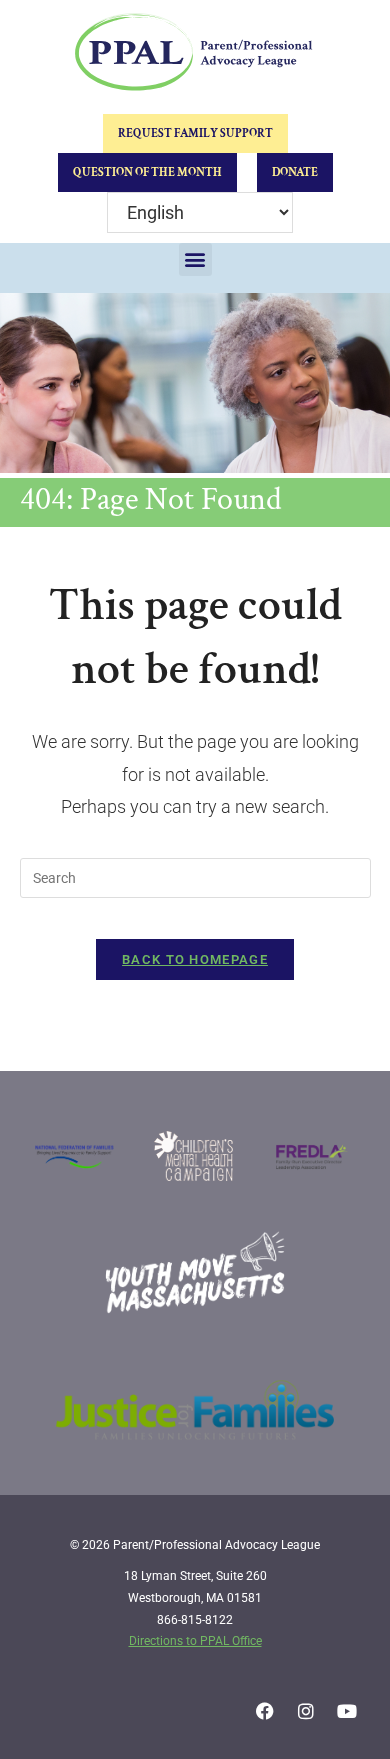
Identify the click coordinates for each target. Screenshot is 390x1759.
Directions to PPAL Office (195, 1641)
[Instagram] (306, 1711)
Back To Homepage (195, 959)
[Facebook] (265, 1711)
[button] (195, 259)
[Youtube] (347, 1711)
